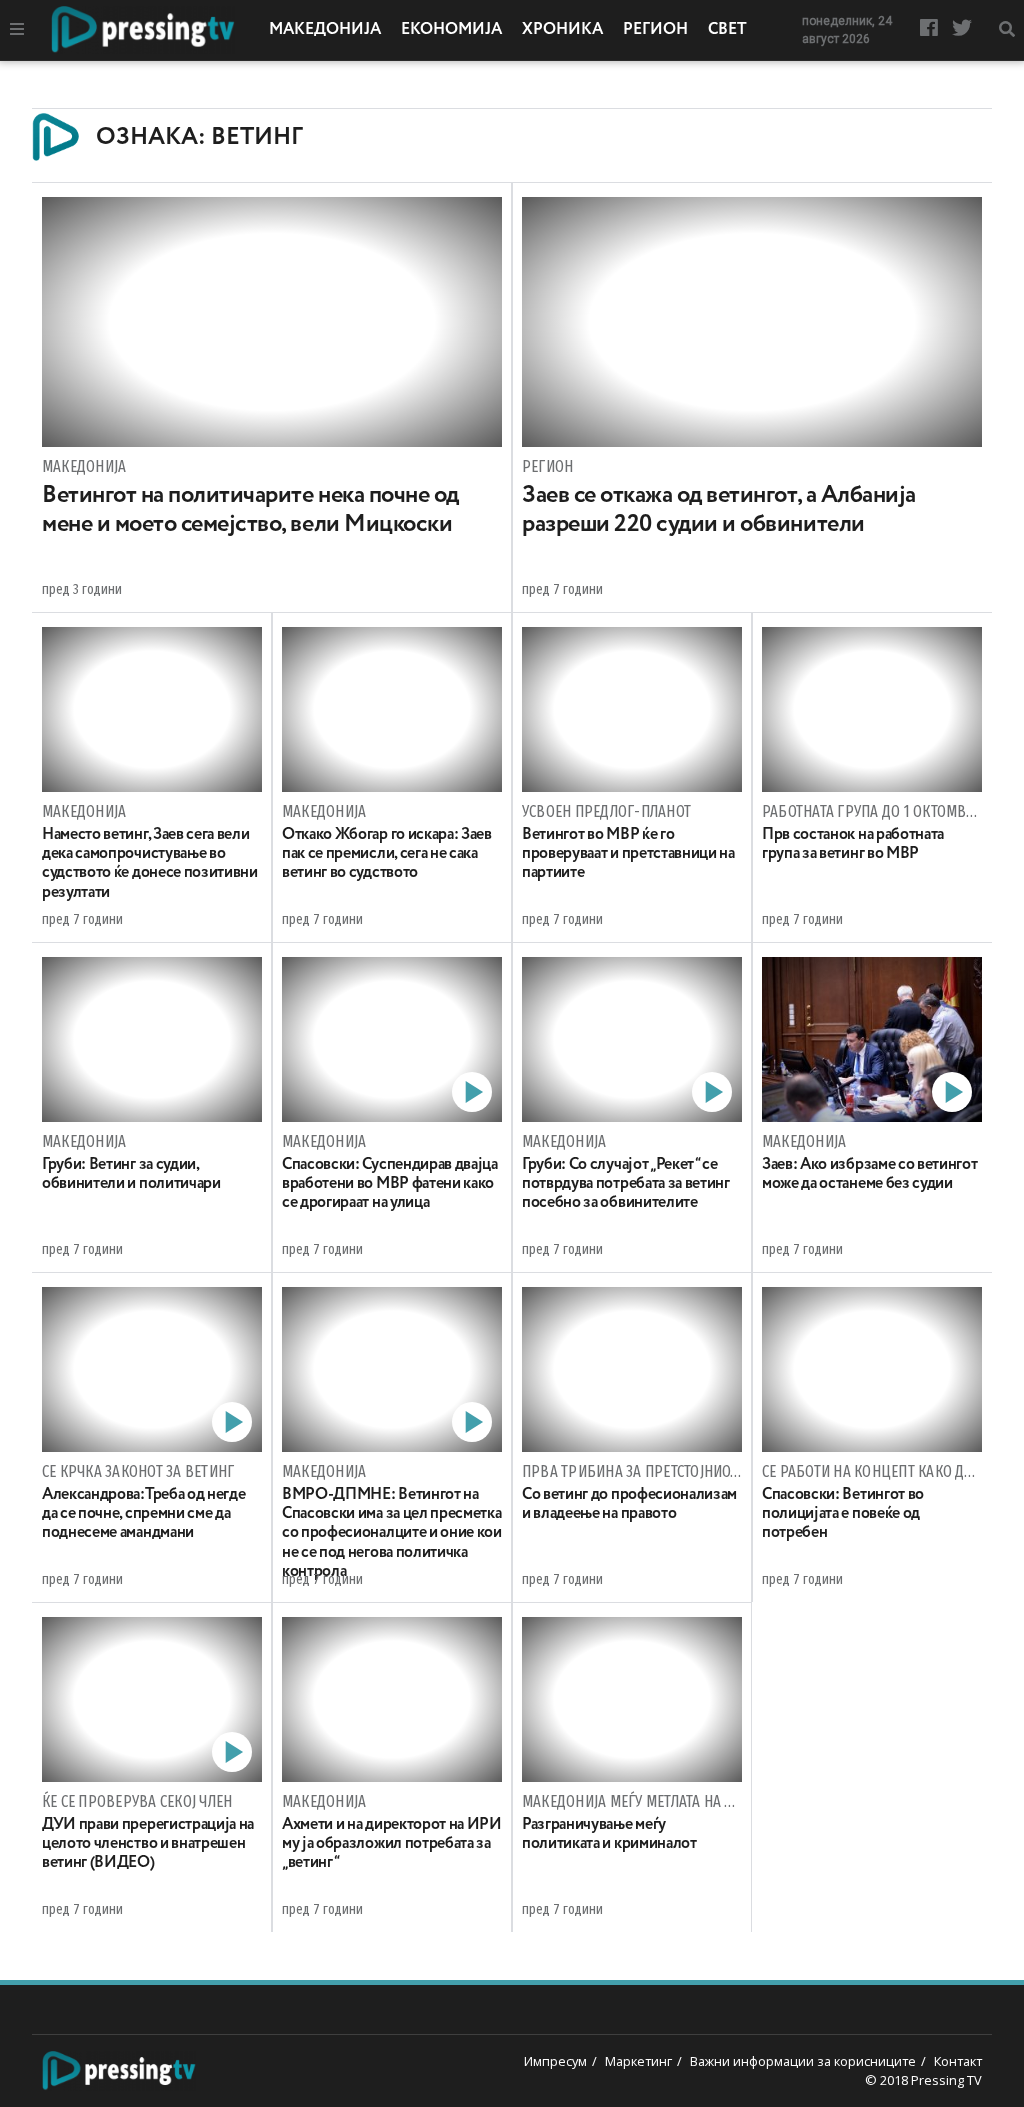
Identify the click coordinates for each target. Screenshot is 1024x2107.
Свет (727, 30)
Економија (451, 30)
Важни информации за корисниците (803, 2061)
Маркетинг (638, 2061)
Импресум (555, 2061)
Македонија (325, 30)
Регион (655, 30)
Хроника (562, 30)
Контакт (958, 2061)
